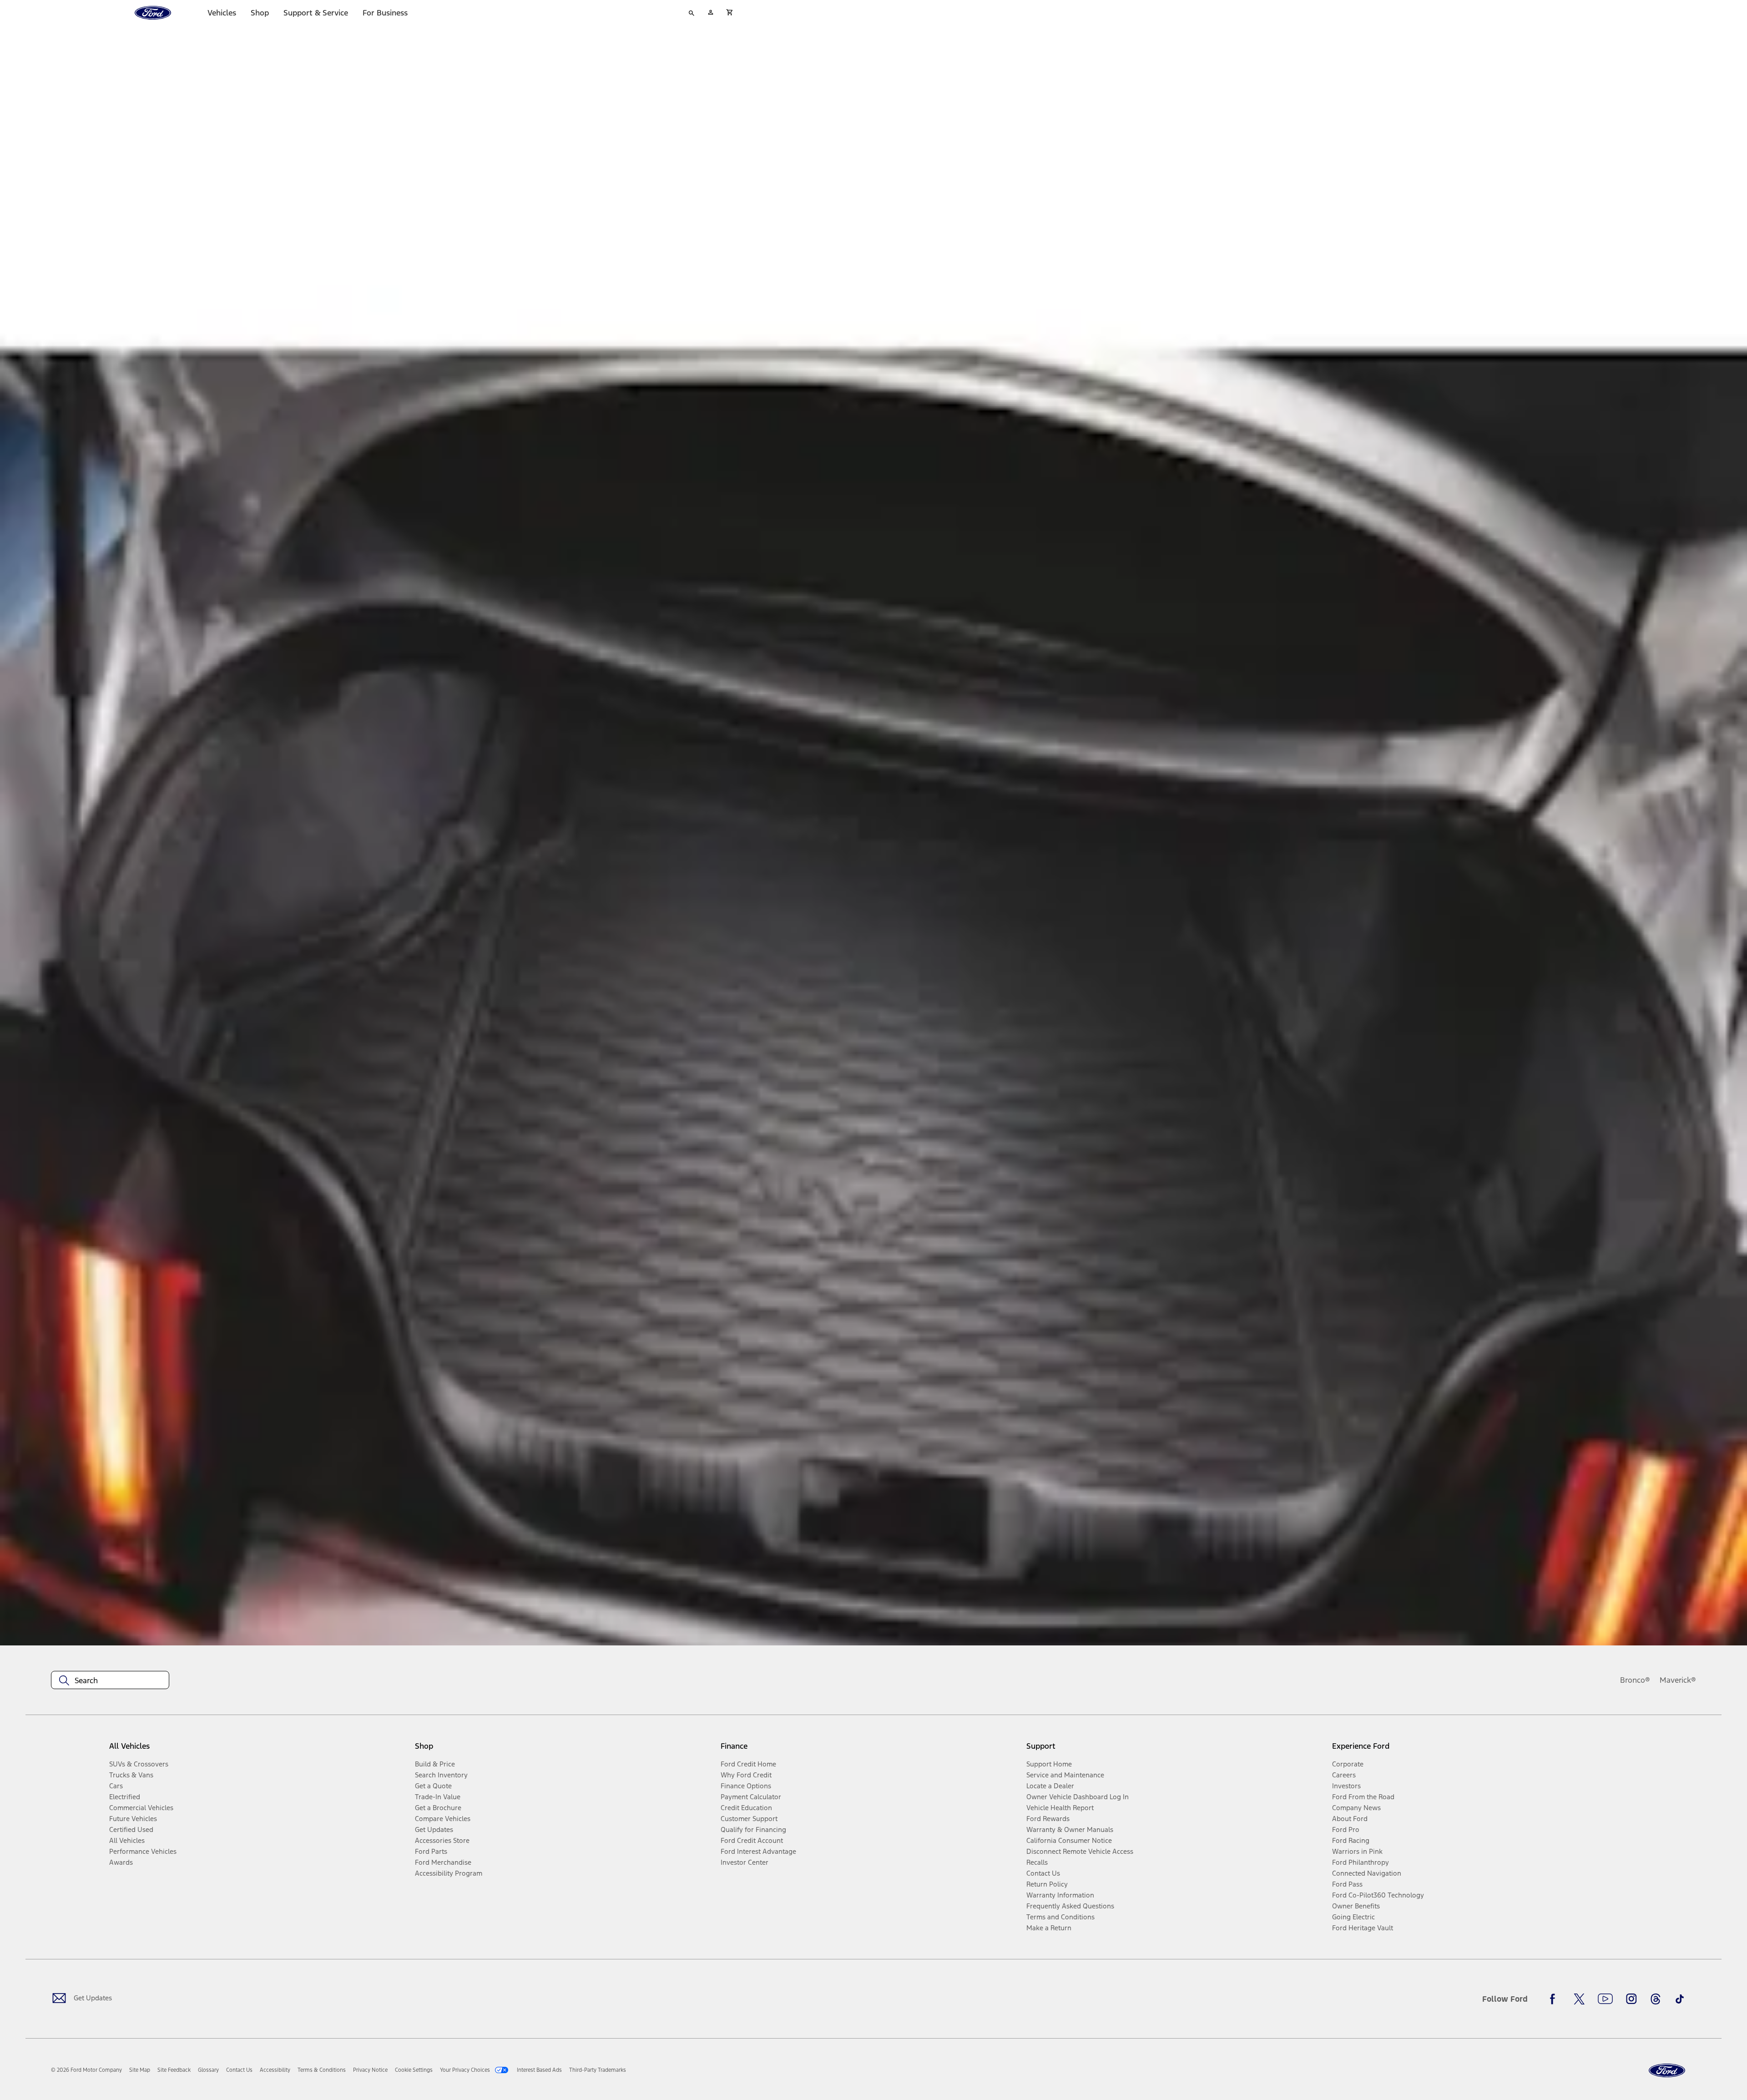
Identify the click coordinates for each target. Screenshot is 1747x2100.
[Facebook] (1555, 1999)
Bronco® (1635, 1680)
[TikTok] (1680, 1999)
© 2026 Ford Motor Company (86, 2070)
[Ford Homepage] (1667, 2071)
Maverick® (1678, 1680)
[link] (140, 2070)
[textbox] (110, 1680)
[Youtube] (1605, 1999)
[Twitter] (1579, 1999)
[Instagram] (1631, 1999)
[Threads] (1656, 1999)
